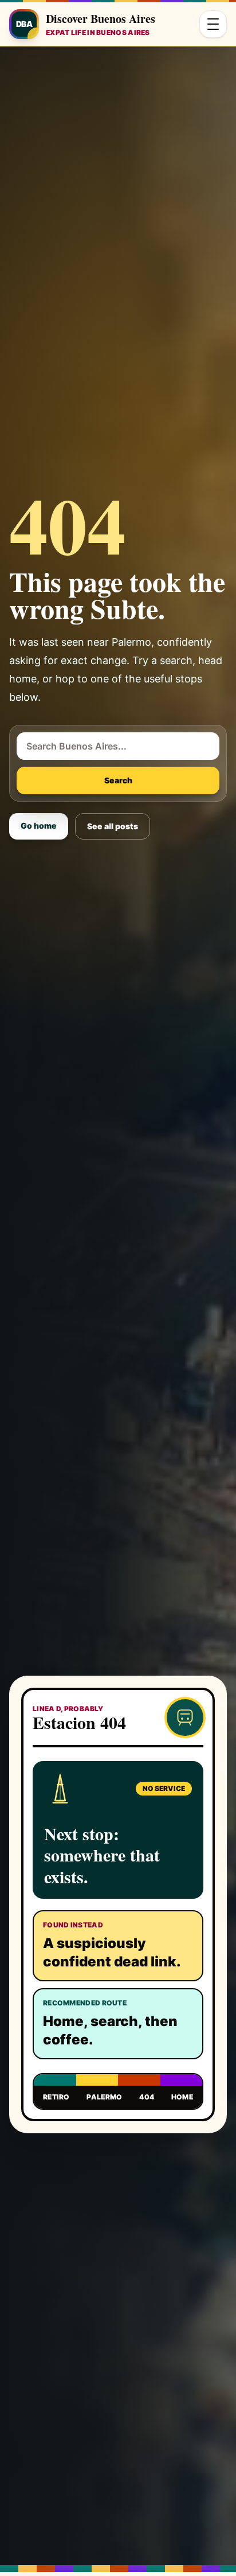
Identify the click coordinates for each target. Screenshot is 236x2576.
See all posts (113, 826)
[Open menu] (213, 24)
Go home (39, 826)
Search (118, 780)
